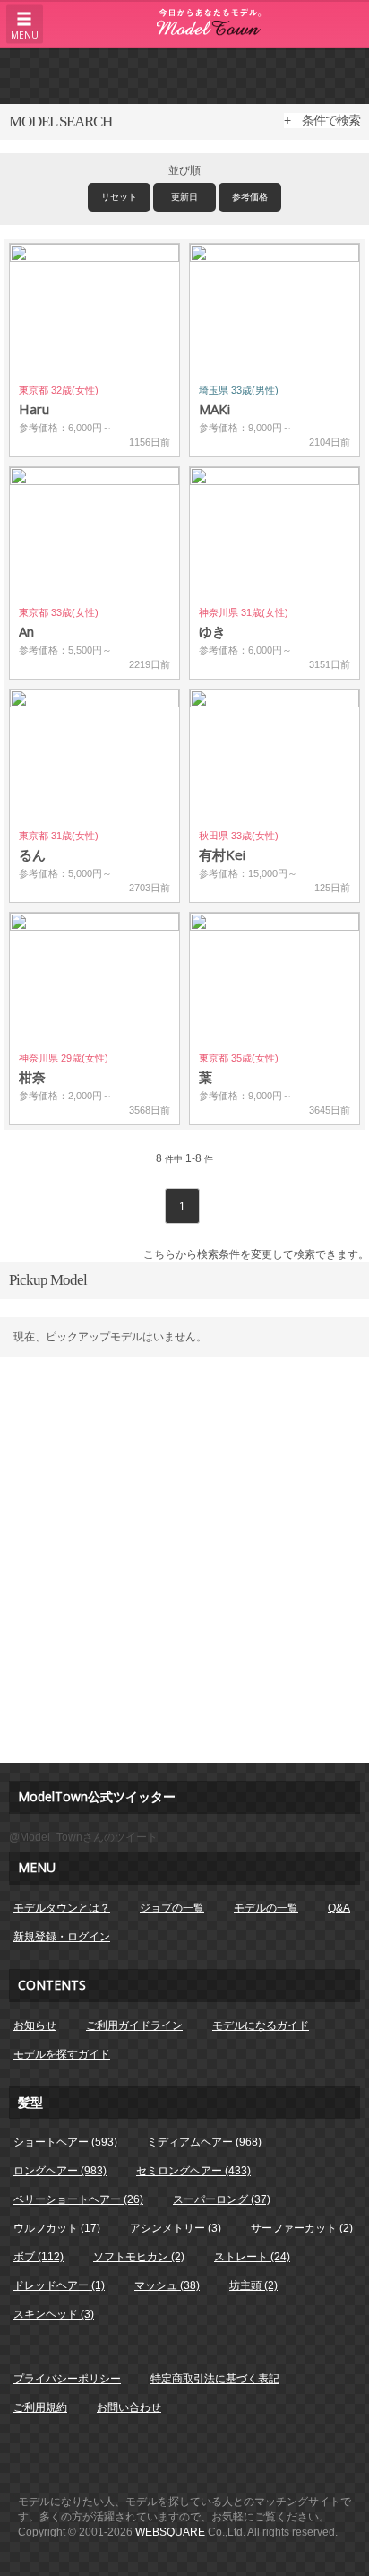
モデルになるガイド (261, 2025)
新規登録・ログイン (62, 1937)
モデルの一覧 (266, 1908)
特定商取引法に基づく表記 (215, 2379)
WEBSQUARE (170, 2532)
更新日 (184, 197)
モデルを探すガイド (62, 2054)
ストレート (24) (252, 2257)
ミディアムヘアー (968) (204, 2142)
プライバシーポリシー (67, 2379)
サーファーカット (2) (302, 2228)
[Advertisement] (184, 75)
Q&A (339, 1908)
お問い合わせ (129, 2407)
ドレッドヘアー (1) (59, 2285)
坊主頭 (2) (253, 2285)
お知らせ (35, 2025)
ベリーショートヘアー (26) (78, 2199)
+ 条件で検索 (322, 120)
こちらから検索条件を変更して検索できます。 (256, 1254)
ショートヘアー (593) (65, 2142)
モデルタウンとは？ (62, 1908)
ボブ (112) (39, 2257)
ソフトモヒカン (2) (139, 2257)
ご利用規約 (40, 2407)
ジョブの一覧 (172, 1908)
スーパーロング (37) (222, 2199)
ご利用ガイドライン (134, 2025)
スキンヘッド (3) (54, 2314)
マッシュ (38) (167, 2285)
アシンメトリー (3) (176, 2228)
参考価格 (250, 197)
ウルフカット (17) (57, 2228)
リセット (119, 197)
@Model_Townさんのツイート (83, 1837)
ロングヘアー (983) (60, 2171)
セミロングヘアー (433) (193, 2171)
